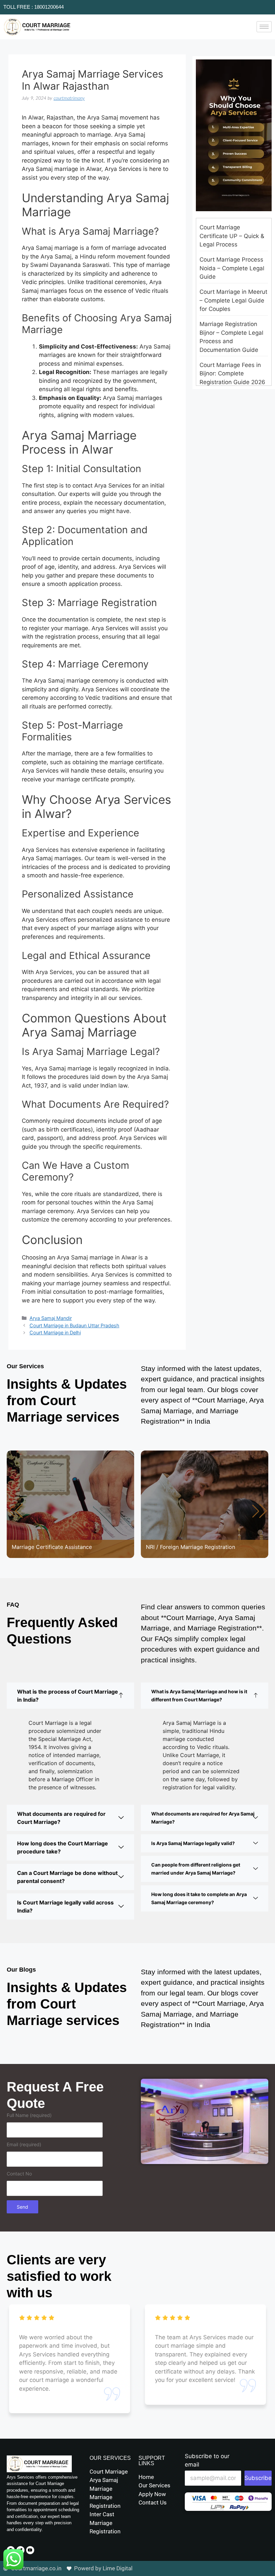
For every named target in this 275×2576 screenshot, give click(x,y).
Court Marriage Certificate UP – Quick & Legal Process (232, 236)
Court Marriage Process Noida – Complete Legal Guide (232, 268)
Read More (32, 1526)
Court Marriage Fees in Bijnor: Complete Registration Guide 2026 (232, 374)
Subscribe (258, 2478)
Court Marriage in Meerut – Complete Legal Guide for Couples (233, 300)
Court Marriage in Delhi (55, 1332)
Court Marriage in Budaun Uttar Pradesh (74, 1325)
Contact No (19, 2174)
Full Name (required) (29, 2115)
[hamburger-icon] (264, 27)
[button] (260, 1511)
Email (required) (24, 2144)
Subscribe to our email (207, 2460)
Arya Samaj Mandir (51, 1318)
